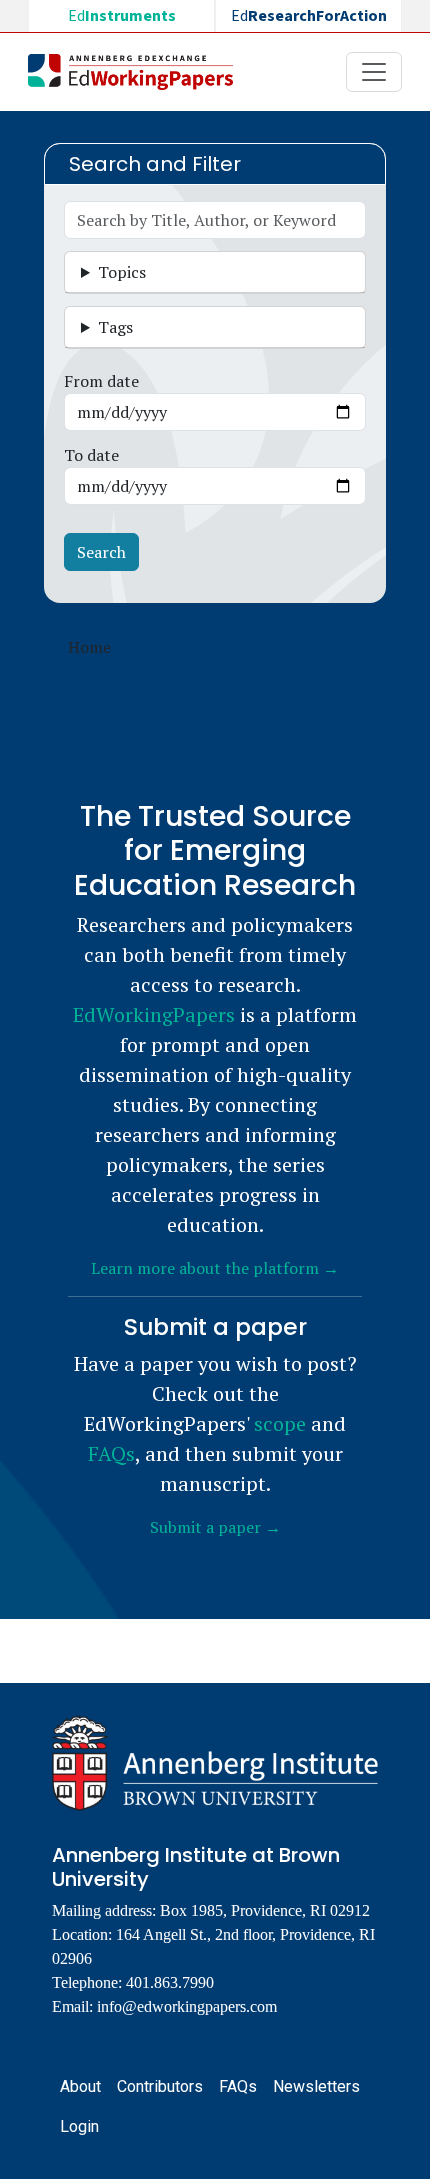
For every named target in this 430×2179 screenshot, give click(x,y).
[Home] (138, 72)
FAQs (111, 1453)
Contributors (160, 2086)
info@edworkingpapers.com (187, 2006)
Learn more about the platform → (215, 1268)
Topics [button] (122, 272)
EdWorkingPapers (154, 1014)
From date (101, 381)
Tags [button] (115, 327)
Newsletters (316, 2086)
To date (91, 455)
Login (79, 2126)
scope (280, 1423)
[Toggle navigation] (374, 72)
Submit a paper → (215, 1527)
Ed (122, 16)
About (80, 2086)
